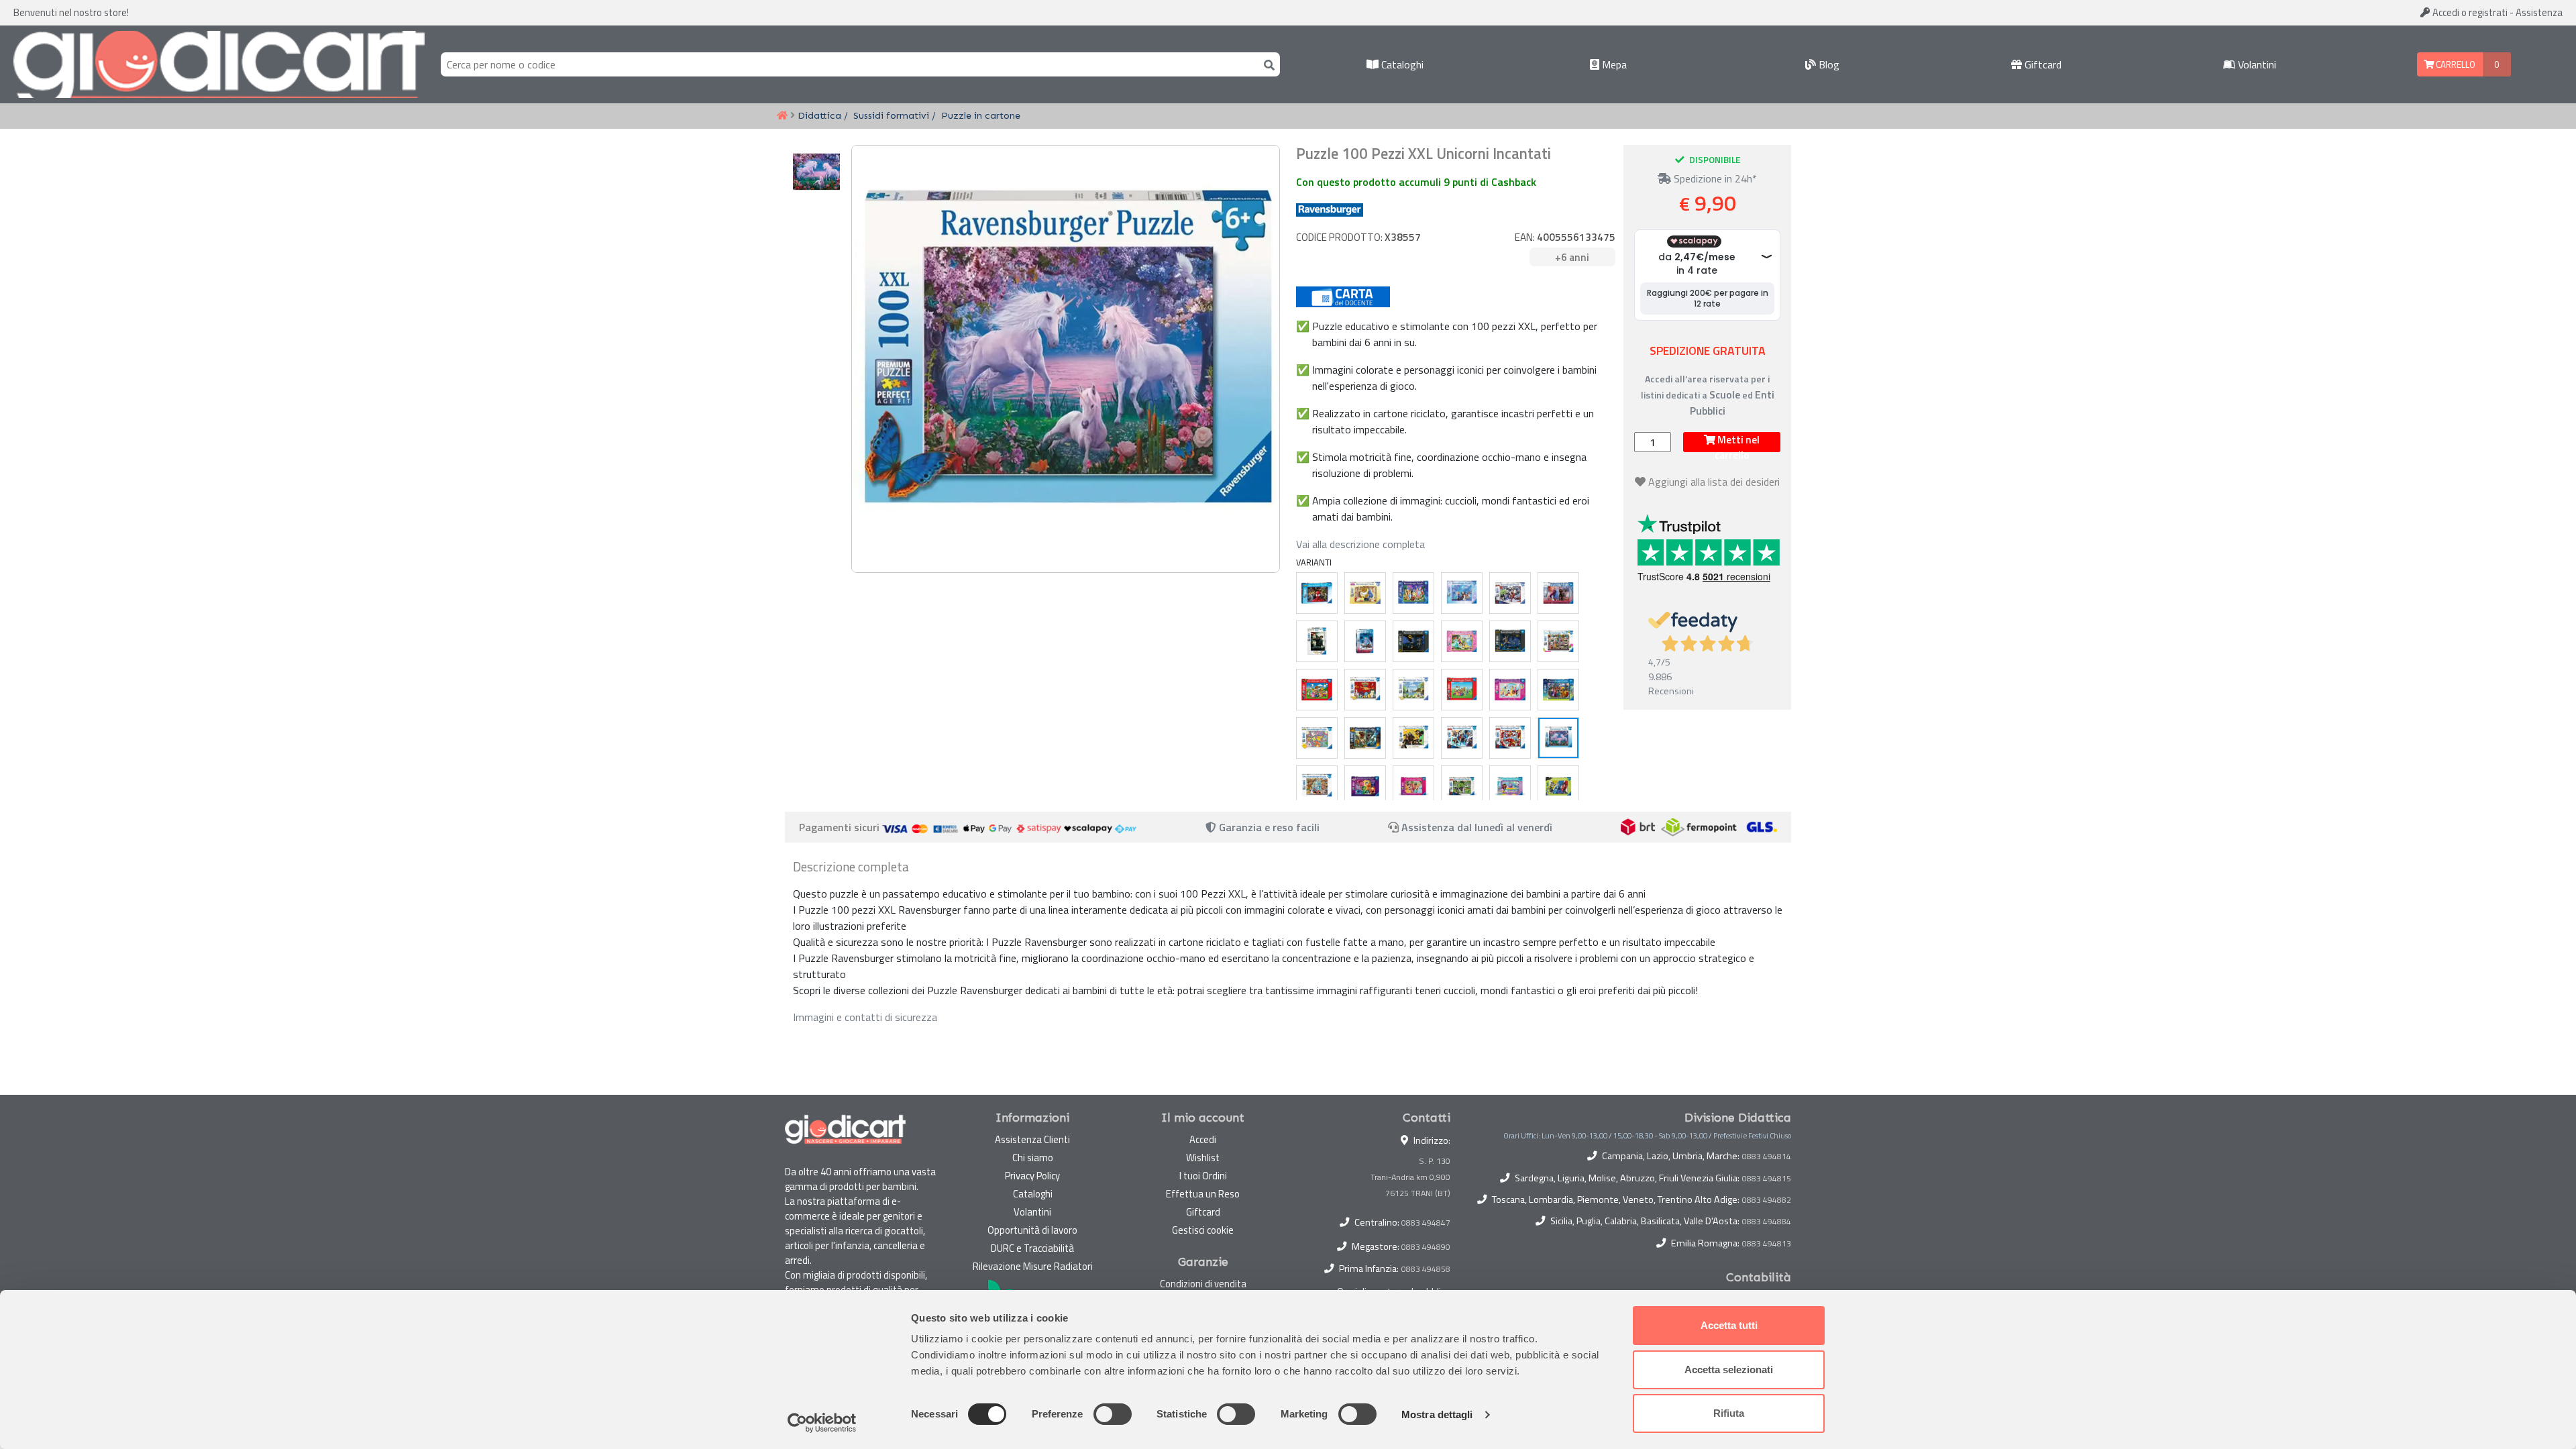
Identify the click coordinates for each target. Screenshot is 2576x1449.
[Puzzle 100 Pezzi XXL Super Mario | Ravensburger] (1317, 690)
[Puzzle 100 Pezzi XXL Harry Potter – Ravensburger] (1317, 641)
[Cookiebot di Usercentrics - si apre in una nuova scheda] (822, 1423)
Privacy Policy (1032, 1176)
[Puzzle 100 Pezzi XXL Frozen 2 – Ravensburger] (1558, 593)
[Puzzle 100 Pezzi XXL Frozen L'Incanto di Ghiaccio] (1462, 593)
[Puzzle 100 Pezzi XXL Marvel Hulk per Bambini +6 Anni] (1462, 786)
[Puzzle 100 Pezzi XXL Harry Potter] (1413, 738)
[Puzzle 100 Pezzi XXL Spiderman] (1317, 593)
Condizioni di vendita (1203, 1284)
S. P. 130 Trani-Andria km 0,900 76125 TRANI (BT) (1410, 1177)
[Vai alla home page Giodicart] (219, 64)
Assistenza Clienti (1032, 1139)
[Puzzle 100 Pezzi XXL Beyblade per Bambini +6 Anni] (1558, 786)
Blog (1828, 64)
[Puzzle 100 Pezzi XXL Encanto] (1558, 690)
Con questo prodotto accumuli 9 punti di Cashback (1416, 182)
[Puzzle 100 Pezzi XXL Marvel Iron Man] (1510, 738)
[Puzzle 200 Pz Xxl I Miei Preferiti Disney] (1413, 593)
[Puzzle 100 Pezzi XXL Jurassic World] (1365, 738)
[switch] (1113, 1414)
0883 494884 (1767, 1222)
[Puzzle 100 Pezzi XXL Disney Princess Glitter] (1510, 690)
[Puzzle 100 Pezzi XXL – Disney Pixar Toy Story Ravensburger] (1317, 786)
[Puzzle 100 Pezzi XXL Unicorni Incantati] (1558, 738)
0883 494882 (1767, 1200)
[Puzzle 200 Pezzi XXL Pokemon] (1413, 690)
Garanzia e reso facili (1268, 827)
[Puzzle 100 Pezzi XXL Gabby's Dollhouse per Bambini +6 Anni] (1510, 786)
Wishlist (1203, 1158)
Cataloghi (1401, 64)
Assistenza (2539, 12)
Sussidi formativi (891, 115)
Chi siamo (1033, 1158)
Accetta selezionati (1729, 1370)
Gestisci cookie (1203, 1230)
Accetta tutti (1729, 1325)
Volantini (2256, 64)
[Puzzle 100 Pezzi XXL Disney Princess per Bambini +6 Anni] (1413, 786)
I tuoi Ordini (1203, 1176)
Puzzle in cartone (981, 115)
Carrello (2455, 64)
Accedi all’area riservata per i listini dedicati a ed (1708, 395)
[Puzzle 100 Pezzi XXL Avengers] (1510, 593)
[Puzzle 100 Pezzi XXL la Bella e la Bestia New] (1365, 593)
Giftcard (2042, 64)
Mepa (1613, 64)
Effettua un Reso (1203, 1194)
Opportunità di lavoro (1032, 1230)
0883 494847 (1426, 1223)
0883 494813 (1767, 1244)
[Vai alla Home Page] (782, 116)
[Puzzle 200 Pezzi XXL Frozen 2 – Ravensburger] (1365, 641)
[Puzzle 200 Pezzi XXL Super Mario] (1462, 690)
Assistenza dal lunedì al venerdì (1477, 827)
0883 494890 (1426, 1247)
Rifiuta (1729, 1413)
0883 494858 (1426, 1269)
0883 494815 (1767, 1179)
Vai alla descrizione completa (1360, 544)
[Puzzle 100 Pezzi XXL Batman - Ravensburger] (1510, 641)
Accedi (2469, 12)
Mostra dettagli (1437, 1414)
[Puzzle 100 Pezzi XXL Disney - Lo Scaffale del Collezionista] (1558, 641)
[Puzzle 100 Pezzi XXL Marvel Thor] (1462, 738)
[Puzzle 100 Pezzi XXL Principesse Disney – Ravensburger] (1462, 641)
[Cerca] (1267, 64)
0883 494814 (1767, 1157)
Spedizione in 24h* (1714, 178)
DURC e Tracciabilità (1032, 1248)
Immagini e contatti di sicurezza (865, 1017)
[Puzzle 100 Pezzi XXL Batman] (1413, 641)
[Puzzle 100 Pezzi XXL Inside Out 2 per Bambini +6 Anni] (1365, 786)
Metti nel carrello (1737, 442)
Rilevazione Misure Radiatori (1033, 1266)
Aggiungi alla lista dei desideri (1714, 482)
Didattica (819, 115)
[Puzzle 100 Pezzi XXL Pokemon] (1365, 690)
